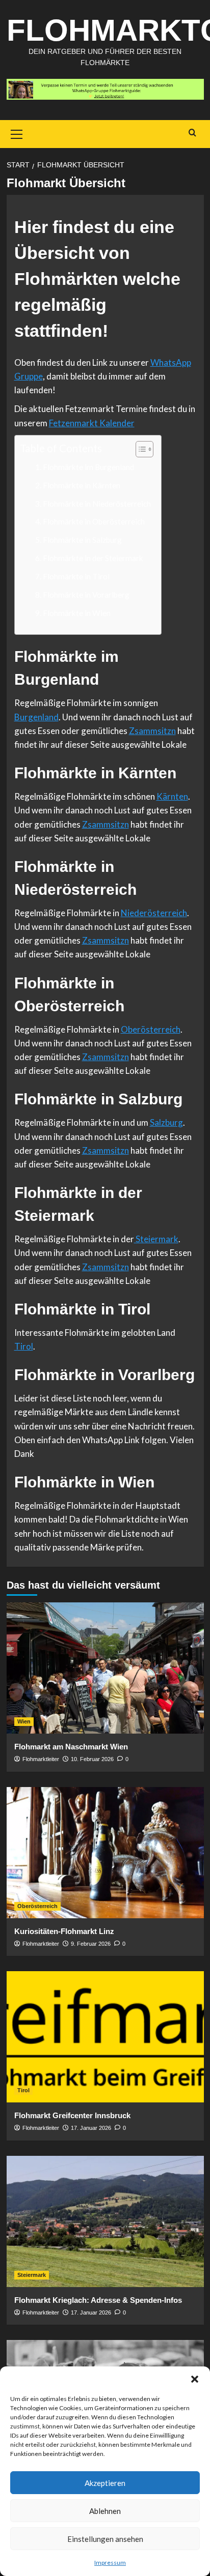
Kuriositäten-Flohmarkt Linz (64, 1931)
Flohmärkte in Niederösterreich (97, 504)
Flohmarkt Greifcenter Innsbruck (72, 2115)
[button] (195, 2379)
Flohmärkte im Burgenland (88, 467)
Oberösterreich (151, 1029)
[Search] (192, 133)
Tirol (24, 1346)
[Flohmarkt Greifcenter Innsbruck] (105, 2037)
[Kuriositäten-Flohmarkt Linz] (105, 1853)
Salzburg (166, 1122)
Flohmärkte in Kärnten (82, 485)
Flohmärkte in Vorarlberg (86, 595)
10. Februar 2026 (92, 1759)
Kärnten (172, 796)
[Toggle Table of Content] (139, 449)
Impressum (110, 2563)
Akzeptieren (105, 2483)
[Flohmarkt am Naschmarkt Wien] (105, 1668)
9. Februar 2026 (91, 1944)
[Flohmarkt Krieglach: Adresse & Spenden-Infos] (105, 2221)
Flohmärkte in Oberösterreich (94, 521)
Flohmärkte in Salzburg (82, 540)
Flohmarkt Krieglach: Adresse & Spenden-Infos (98, 2300)
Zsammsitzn (152, 731)
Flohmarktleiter (41, 1759)
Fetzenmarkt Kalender (92, 423)
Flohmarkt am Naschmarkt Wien (71, 1747)
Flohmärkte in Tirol (76, 576)
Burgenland (36, 717)
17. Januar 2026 (91, 2128)
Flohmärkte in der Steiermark (93, 558)
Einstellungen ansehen (105, 2539)
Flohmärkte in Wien (77, 613)
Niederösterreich (154, 913)
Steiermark (156, 1239)
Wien (24, 1721)
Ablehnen (105, 2511)
